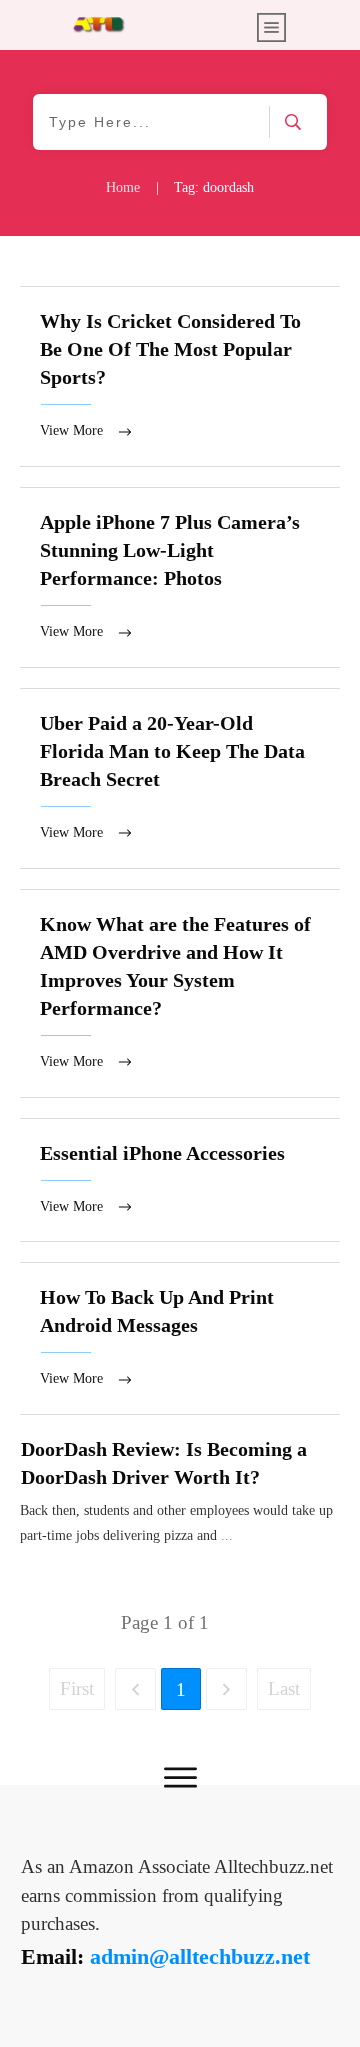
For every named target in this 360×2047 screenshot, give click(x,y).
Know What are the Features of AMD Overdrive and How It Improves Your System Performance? (180, 993)
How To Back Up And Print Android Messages (180, 1338)
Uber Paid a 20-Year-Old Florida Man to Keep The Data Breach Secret (180, 778)
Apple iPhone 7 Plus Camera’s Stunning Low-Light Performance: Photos (180, 577)
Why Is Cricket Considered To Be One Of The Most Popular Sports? (180, 376)
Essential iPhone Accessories (180, 1180)
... (227, 1535)
